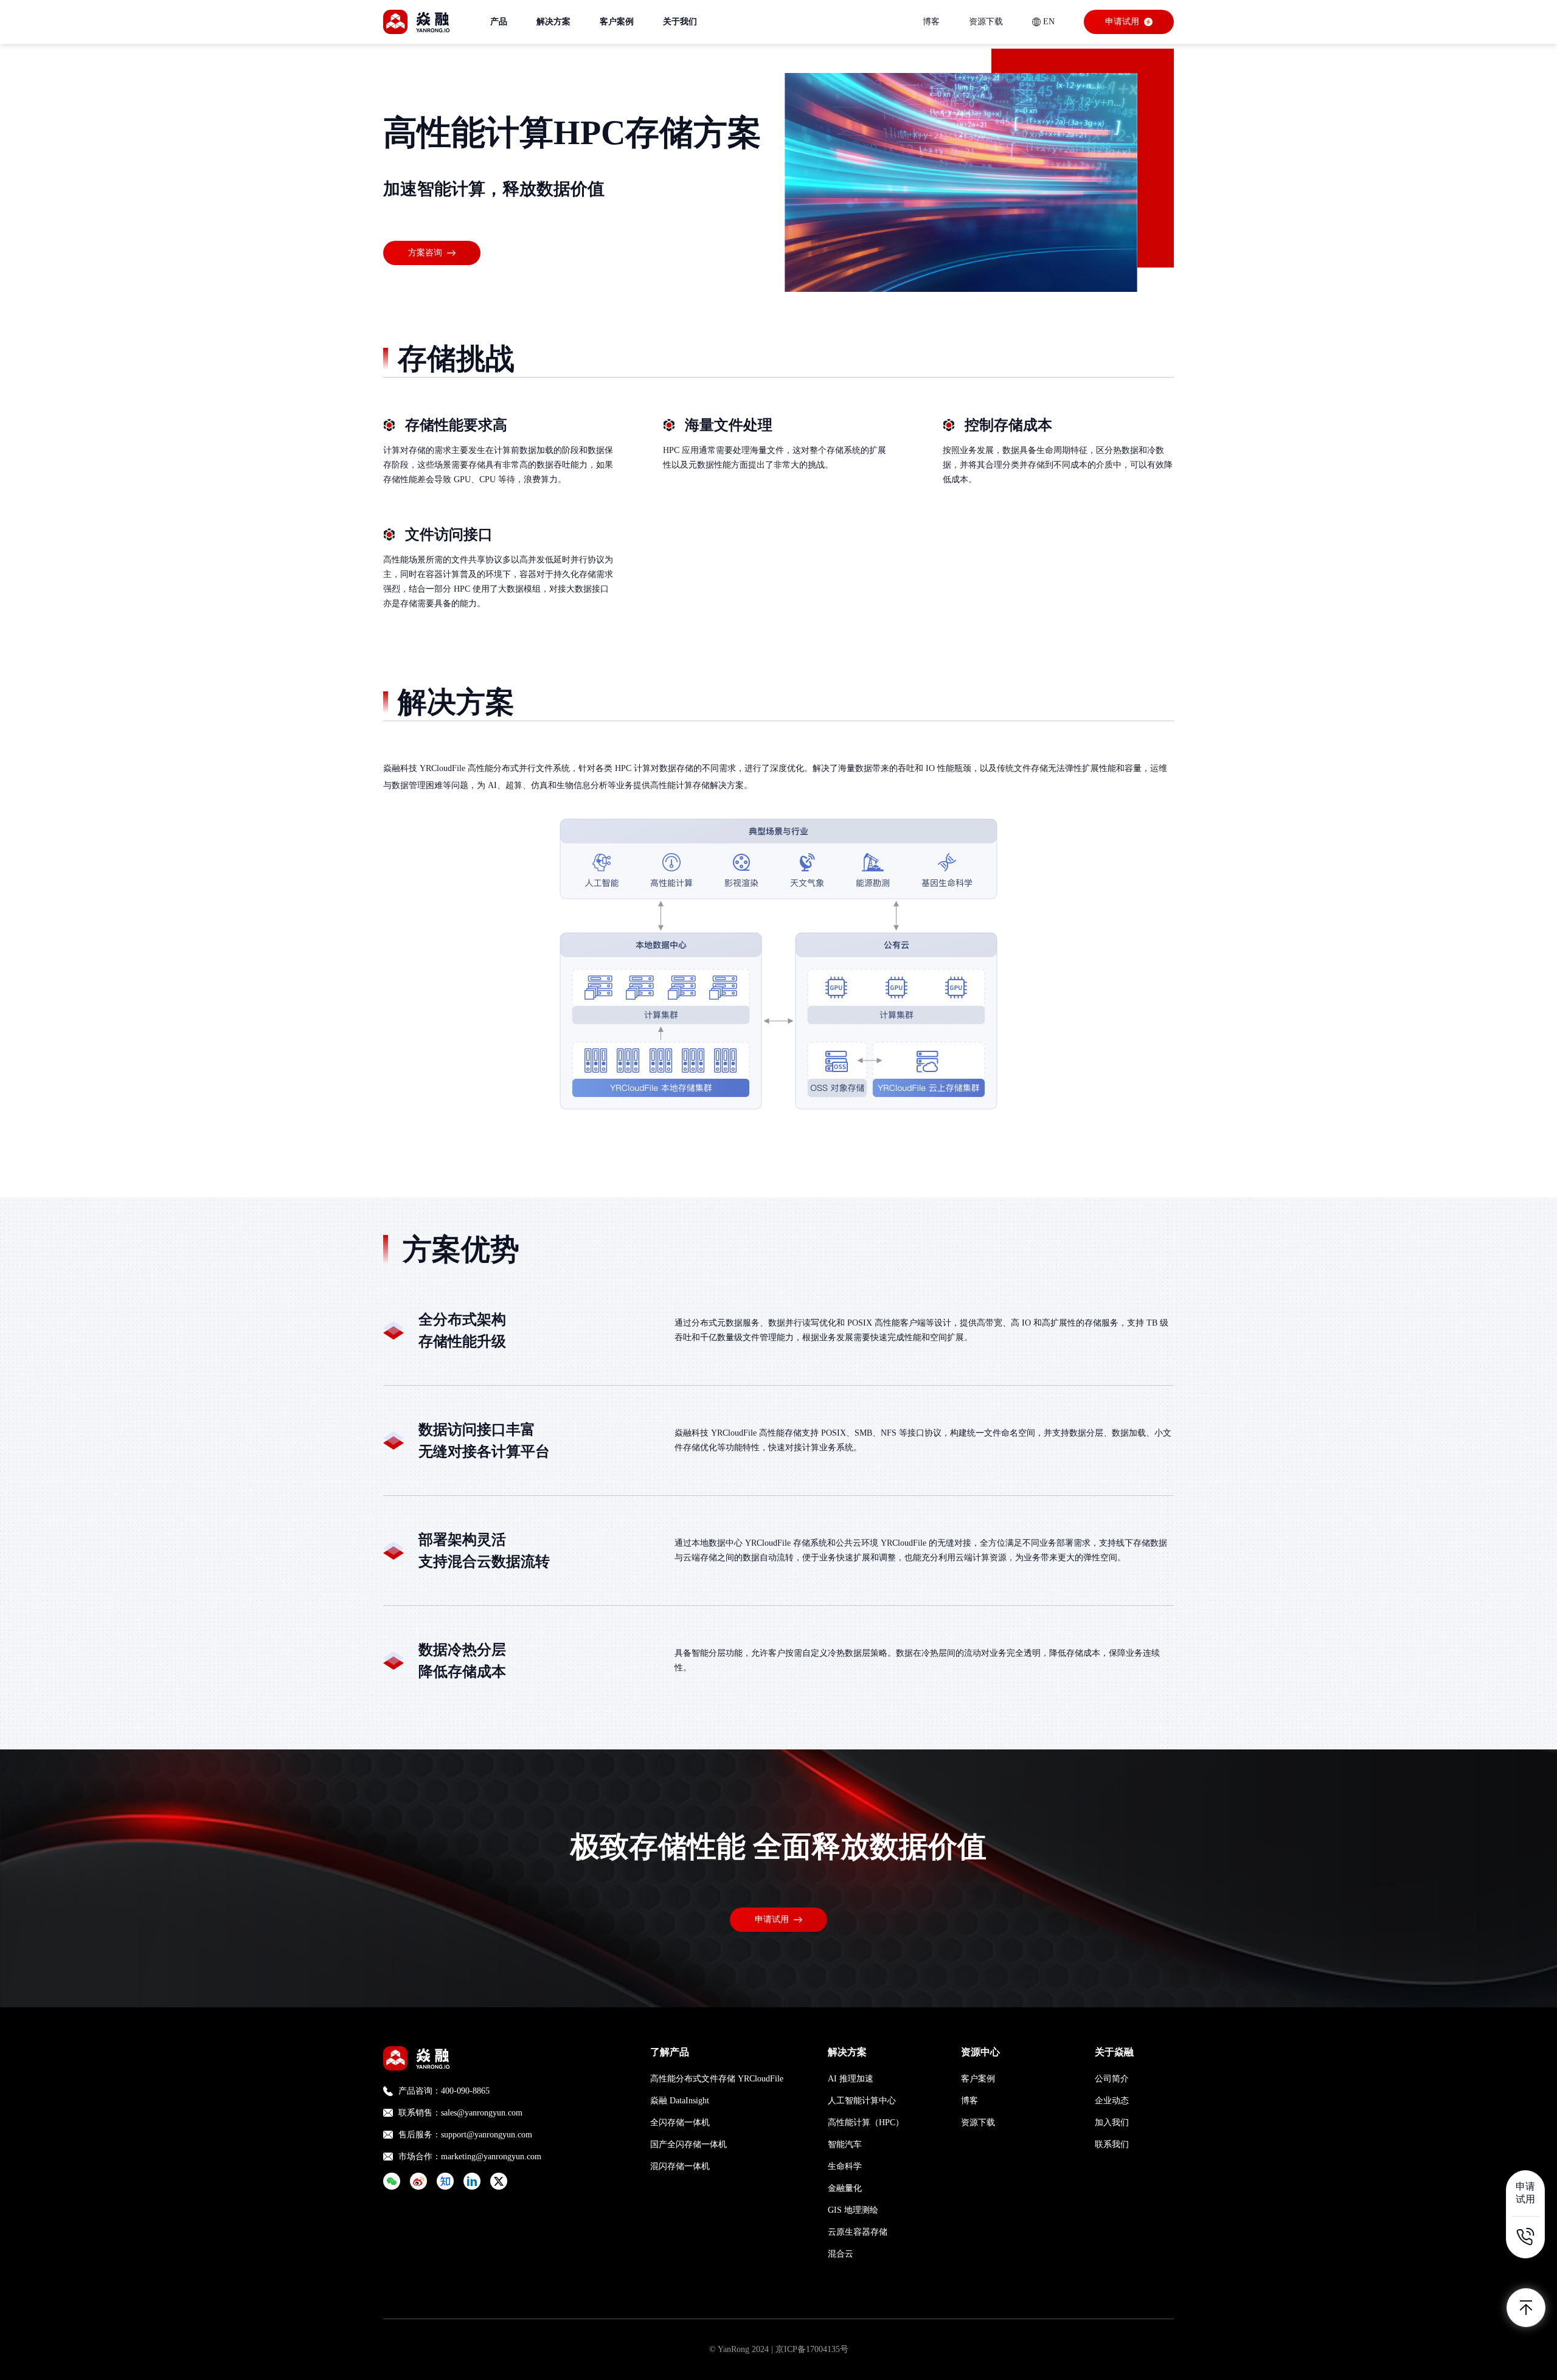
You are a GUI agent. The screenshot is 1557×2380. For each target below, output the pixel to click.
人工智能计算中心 (862, 2101)
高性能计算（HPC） (866, 2122)
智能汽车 (845, 2144)
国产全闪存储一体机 (688, 2144)
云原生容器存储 (858, 2232)
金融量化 (845, 2188)
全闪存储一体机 (680, 2122)
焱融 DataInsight (680, 2101)
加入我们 (1112, 2122)
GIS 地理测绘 (853, 2210)
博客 (931, 22)
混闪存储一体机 (680, 2166)
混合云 (841, 2254)
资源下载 (986, 22)
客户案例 (978, 2079)
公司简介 (1112, 2079)
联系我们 (1112, 2144)
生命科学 (845, 2166)
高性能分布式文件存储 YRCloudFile (717, 2079)
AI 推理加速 (851, 2079)
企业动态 (1112, 2101)
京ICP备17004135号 (812, 2349)
